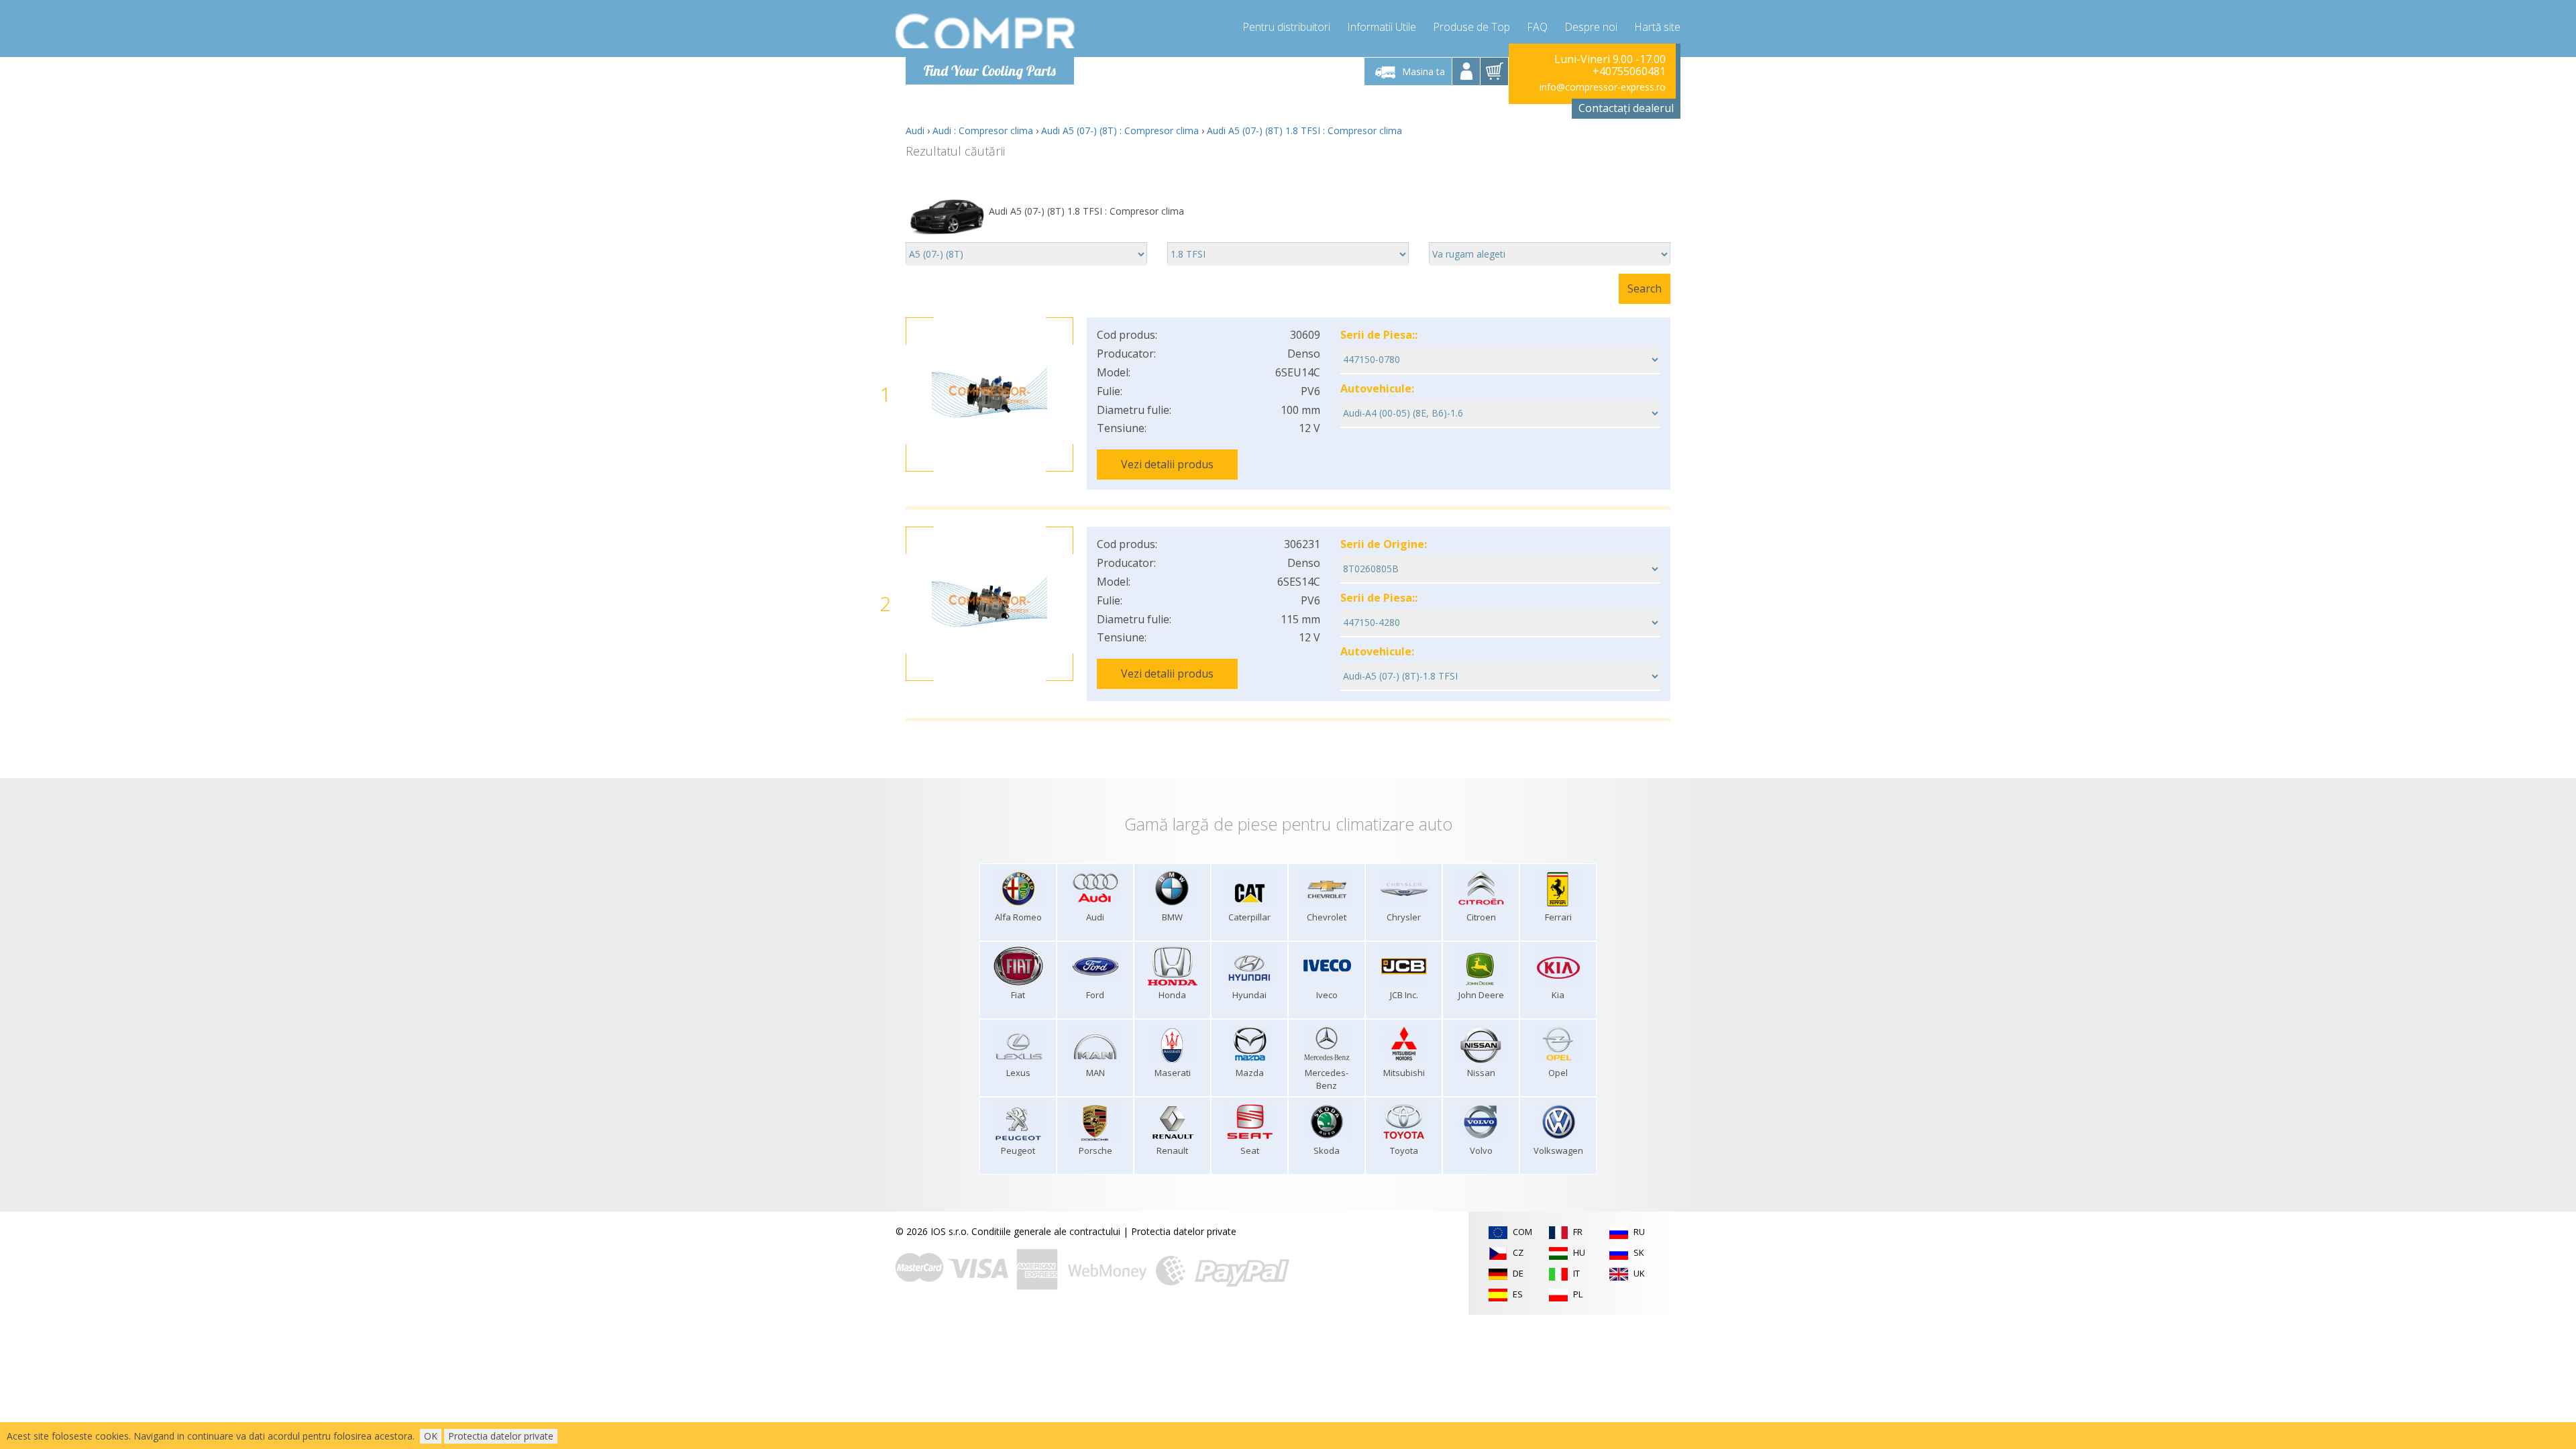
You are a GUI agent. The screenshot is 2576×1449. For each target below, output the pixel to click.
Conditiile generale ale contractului (1046, 1231)
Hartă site (1657, 27)
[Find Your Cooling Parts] (986, 31)
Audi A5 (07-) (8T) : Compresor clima (1120, 130)
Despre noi (1591, 27)
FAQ (1537, 27)
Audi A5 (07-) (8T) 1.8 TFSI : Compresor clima (1304, 130)
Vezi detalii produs (1167, 464)
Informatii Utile (1382, 27)
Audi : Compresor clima (983, 130)
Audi (915, 130)
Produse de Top (1471, 27)
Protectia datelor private (1184, 1231)
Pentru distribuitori (1286, 27)
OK (431, 1436)
